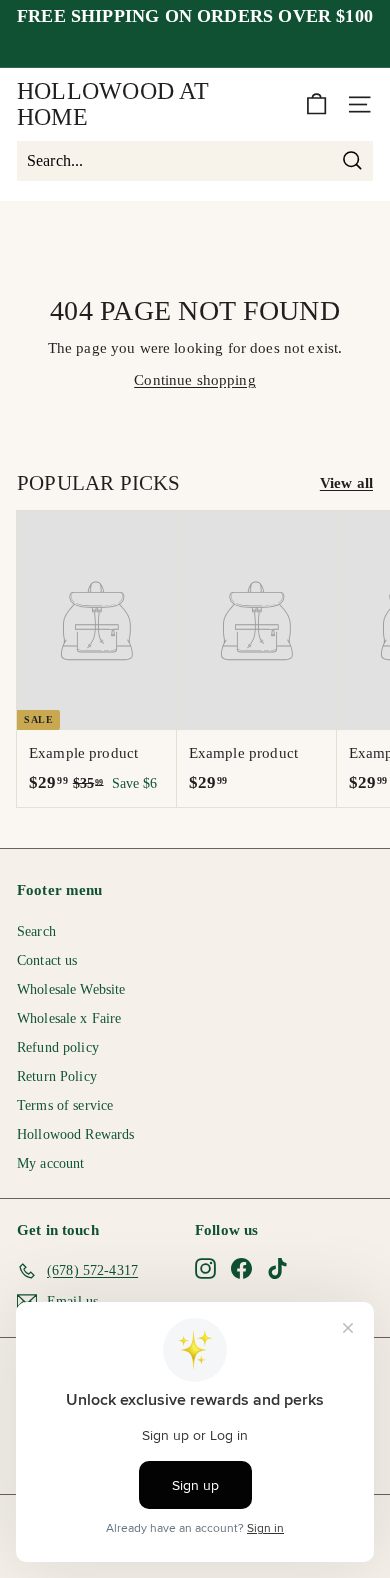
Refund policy (58, 1047)
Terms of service (65, 1105)
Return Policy (57, 1076)
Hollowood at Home (113, 104)
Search (36, 931)
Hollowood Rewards (76, 1134)
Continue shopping (195, 380)
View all (346, 483)
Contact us (47, 960)
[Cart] (316, 104)
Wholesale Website (71, 989)
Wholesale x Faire (69, 1018)
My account (51, 1163)
